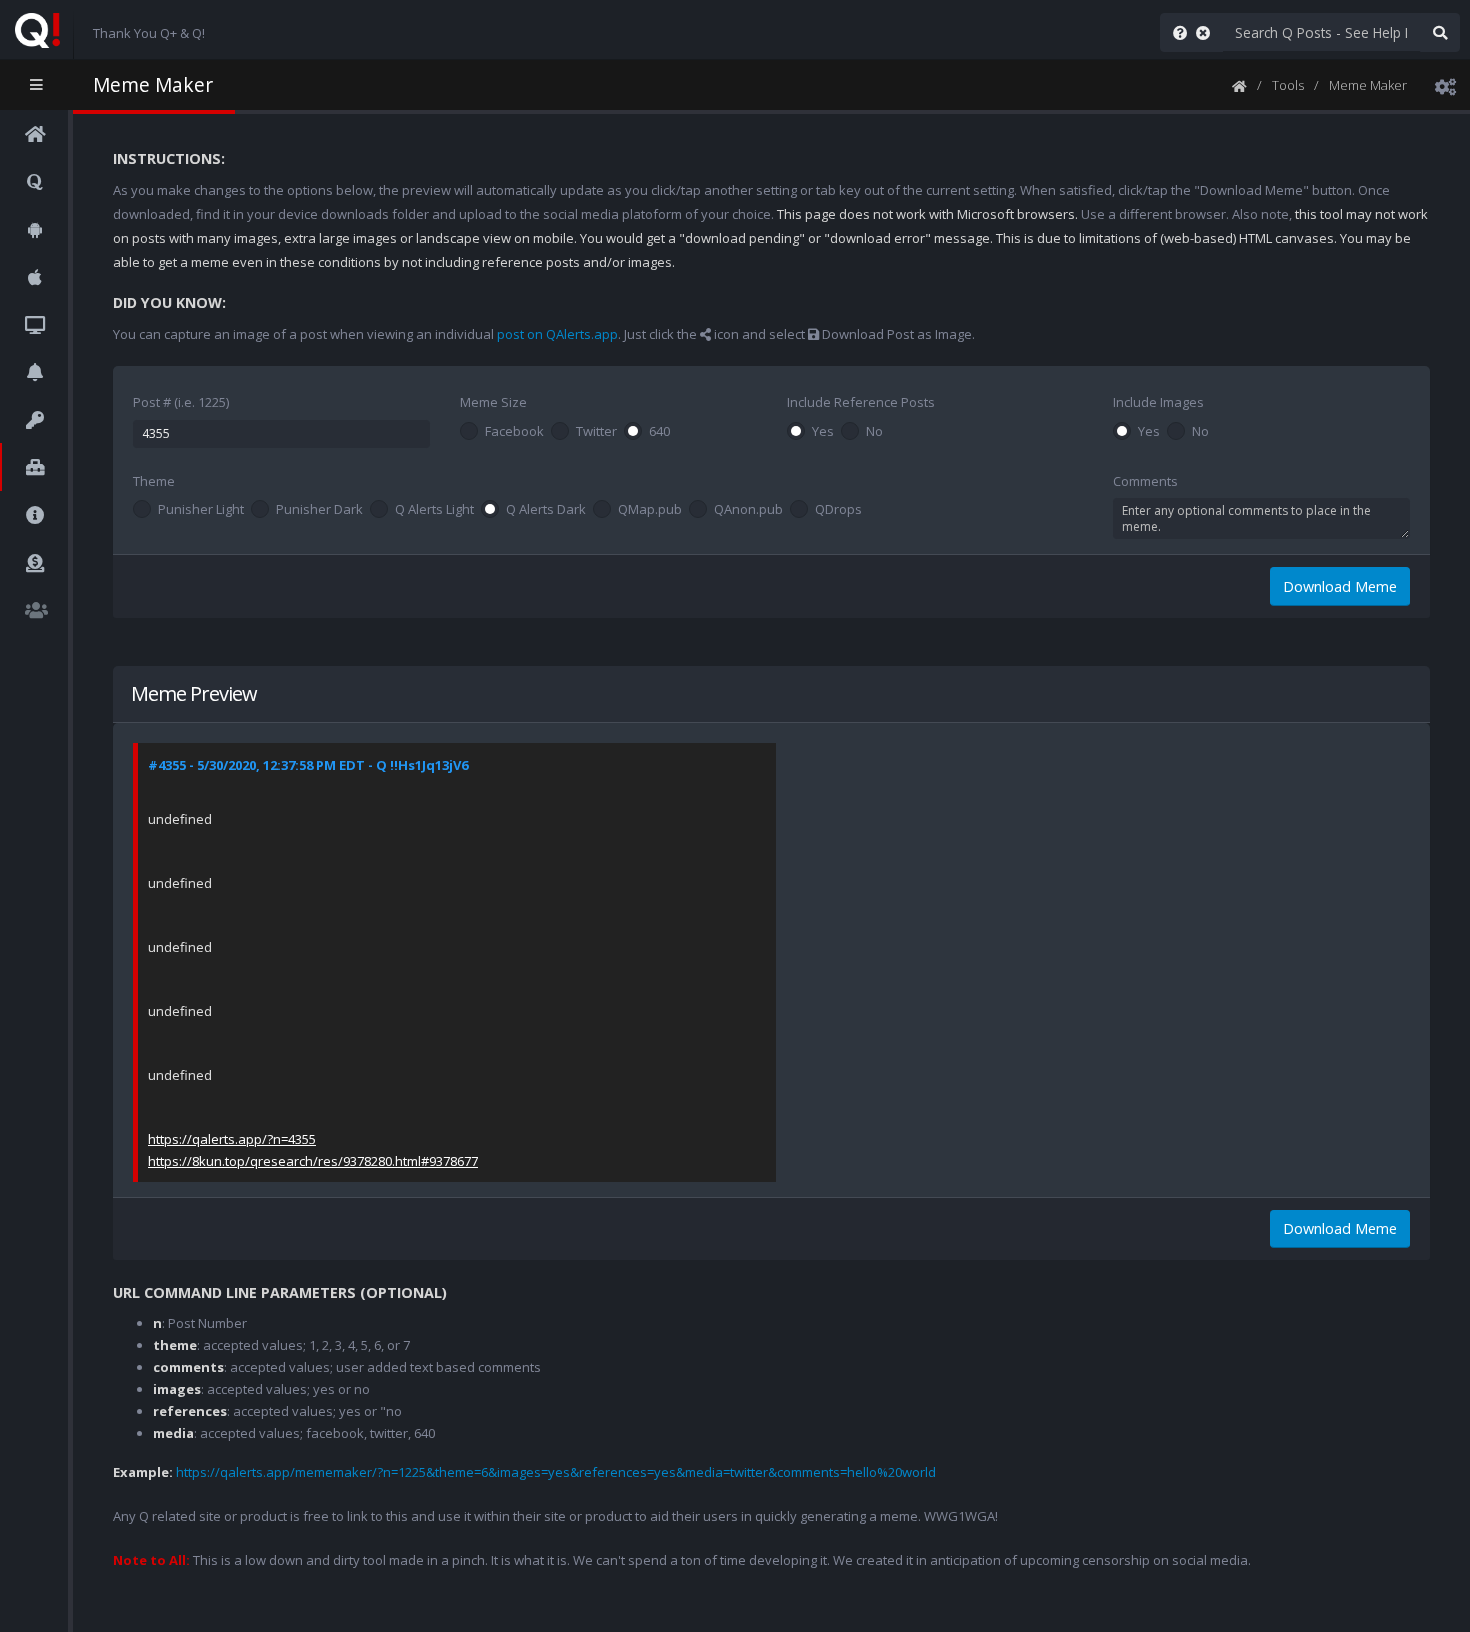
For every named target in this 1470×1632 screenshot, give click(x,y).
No (874, 432)
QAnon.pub (748, 510)
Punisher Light (201, 510)
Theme (154, 481)
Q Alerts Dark (546, 510)
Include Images (1158, 402)
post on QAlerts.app (557, 334)
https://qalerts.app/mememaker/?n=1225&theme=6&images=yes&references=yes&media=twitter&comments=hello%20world (556, 1472)
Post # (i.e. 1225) (181, 402)
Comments (1145, 481)
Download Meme (1340, 586)
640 (659, 432)
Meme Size (493, 402)
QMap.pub (650, 510)
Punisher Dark (319, 510)
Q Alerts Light (434, 510)
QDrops (838, 510)
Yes (823, 432)
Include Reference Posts (861, 402)
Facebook (514, 432)
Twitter (596, 432)
